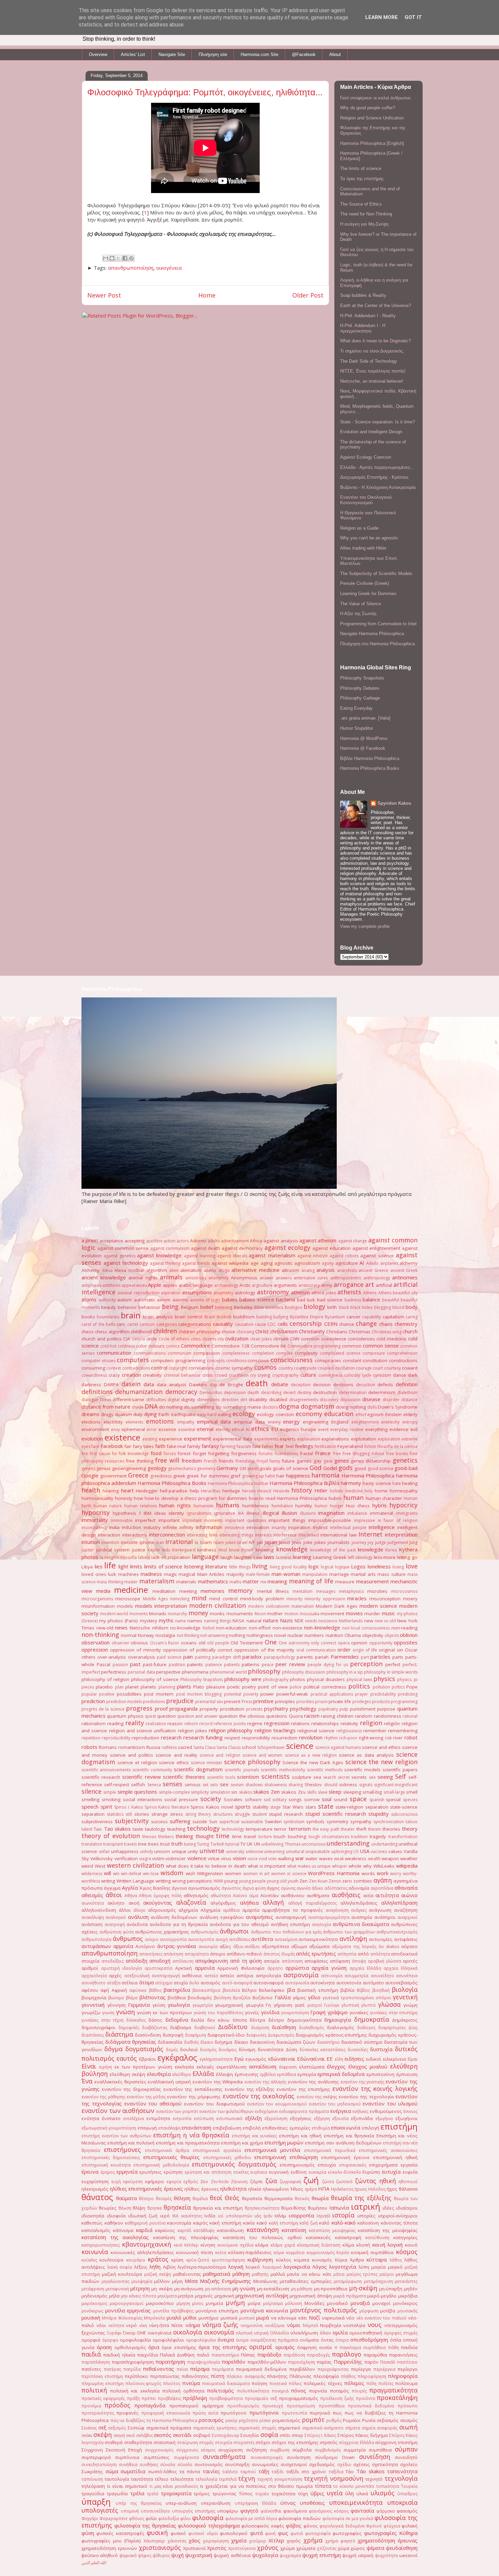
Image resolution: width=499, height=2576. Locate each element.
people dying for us (328, 1665)
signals (366, 1785)
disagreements (304, 1400)
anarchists (347, 1270)
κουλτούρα (111, 2260)
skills (312, 1792)
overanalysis (142, 1657)
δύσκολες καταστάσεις (322, 2050)
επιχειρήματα (383, 2165)
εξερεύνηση (276, 2119)
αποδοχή (160, 1961)
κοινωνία (95, 2252)
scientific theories (184, 1777)
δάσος (155, 2020)
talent (87, 1829)
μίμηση (183, 2303)
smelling (90, 1799)
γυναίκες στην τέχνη (103, 2020)
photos (298, 1679)
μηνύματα (167, 2296)
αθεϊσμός (92, 1895)
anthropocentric (346, 1278)
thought (205, 1836)
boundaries (108, 1317)
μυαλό (174, 2317)
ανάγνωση (380, 1910)
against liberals (232, 1256)
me (263, 1582)
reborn (191, 1724)
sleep (335, 1792)
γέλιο (314, 1997)
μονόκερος (405, 2303)
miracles (357, 1598)
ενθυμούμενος (386, 2111)
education (339, 1414)
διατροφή (173, 2035)
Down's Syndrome (398, 1407)
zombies (363, 1881)
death (257, 1383)
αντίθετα (262, 1939)
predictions (154, 1702)
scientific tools (221, 1777)
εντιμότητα (158, 2118)
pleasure (216, 1687)
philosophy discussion (304, 1672)
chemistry (406, 1324)
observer (121, 1643)
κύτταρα (377, 2259)
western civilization (135, 1865)
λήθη (155, 2267)
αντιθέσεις (240, 1939)
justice (139, 1550)
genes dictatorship (371, 1461)
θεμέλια (200, 2199)
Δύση (291, 2049)
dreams (90, 1414)
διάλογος (366, 2028)
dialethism (408, 1392)
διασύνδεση (148, 2035)
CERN (331, 1324)
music (389, 1613)
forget (199, 1453)
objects (392, 1635)
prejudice (180, 1701)
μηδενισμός (94, 2296)
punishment (363, 1709)
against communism (170, 1248)
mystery (149, 1621)
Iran (160, 1542)
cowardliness (94, 1375)
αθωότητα (221, 1896)
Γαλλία (283, 1997)
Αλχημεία (210, 1910)
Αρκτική (183, 1968)
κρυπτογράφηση (228, 2260)
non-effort (260, 1628)
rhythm (331, 1738)
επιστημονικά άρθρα (167, 2150)
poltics (398, 1687)
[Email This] (106, 258)
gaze (328, 1461)
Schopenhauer (271, 1747)
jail (260, 1542)
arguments (285, 1285)
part (365, 1657)
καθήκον (114, 2223)
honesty (124, 1498)
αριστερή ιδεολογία (122, 1968)
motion (291, 1614)
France (323, 1453)
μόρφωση (369, 2311)
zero (347, 1881)
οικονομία (219, 2332)
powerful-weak (292, 1694)
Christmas (359, 1332)
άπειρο (218, 1954)
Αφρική (119, 1990)
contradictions (136, 1368)
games (304, 1461)
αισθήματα (318, 1895)
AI (362, 1263)
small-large (394, 1792)
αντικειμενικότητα (318, 1939)
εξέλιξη (253, 2118)
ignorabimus (199, 1513)
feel (290, 1446)
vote (272, 1859)
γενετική (405, 1997)
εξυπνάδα (362, 2118)
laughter (243, 1557)
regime (255, 1723)
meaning (277, 1581)
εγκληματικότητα (216, 2059)
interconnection (167, 1534)
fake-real (176, 1446)
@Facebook (304, 54)
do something (199, 1407)
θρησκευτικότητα (262, 2208)
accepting (135, 1241)
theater (348, 1829)
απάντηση (173, 1954)
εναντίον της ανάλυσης (313, 2082)
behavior (127, 1307)
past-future (155, 1664)
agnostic (283, 1263)
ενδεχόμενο (266, 2111)
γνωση (108, 2013)
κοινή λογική (388, 2245)
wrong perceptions (192, 1881)
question (167, 1716)
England (340, 1422)
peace (268, 1665)
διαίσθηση (284, 2027)
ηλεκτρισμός (95, 2189)
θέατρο (146, 2199)
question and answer (198, 1716)
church (410, 1331)
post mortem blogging (199, 1694)
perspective (168, 1672)
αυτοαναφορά (268, 1983)
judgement (398, 1542)
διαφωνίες (256, 2035)
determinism (382, 1392)
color (142, 1346)
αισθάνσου (293, 1895)
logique (342, 1567)
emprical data (249, 1422)
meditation (164, 1591)
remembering (403, 1731)
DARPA (111, 1385)
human (353, 1497)
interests (263, 1535)
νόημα (193, 2325)
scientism (248, 1777)
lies (99, 1566)
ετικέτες (241, 2172)
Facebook (112, 1446)
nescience (328, 1621)
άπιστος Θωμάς (279, 1954)
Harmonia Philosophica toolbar (238, 1483)
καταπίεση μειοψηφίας (332, 2230)
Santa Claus (205, 1747)
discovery (329, 1400)
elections (91, 1422)
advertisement (235, 1241)
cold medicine (391, 1339)
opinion (359, 1643)
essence (167, 1429)
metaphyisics (351, 1591)
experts (288, 1439)
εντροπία (182, 2119)
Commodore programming (314, 1346)
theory (410, 1829)
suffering (180, 1821)
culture (308, 1375)
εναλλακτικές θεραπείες (120, 2082)
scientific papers (400, 1770)
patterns (251, 1664)
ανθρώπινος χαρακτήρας (162, 1932)
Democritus (211, 1392)
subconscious (404, 1814)
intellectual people (348, 1528)
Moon (260, 1614)
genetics (405, 1460)
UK (250, 1844)
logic (314, 1566)
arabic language (196, 1285)
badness (353, 1300)
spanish (377, 1800)
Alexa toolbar (129, 1270)
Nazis (287, 1620)
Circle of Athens (174, 1339)
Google (90, 1475)
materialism (157, 1581)
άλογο (140, 1910)
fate (256, 1446)
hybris (380, 1505)
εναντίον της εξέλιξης (249, 2089)
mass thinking (110, 1582)
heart (127, 1490)
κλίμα (348, 2245)
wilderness (92, 1874)
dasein (131, 1384)
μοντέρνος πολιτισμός (323, 2310)
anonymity (218, 1278)
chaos (386, 1324)
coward (410, 1368)
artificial (384, 1285)
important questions (246, 1520)
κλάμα (262, 2245)
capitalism (393, 1317)
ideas (160, 1513)
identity (176, 1513)
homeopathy (404, 1491)
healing (410, 1483)
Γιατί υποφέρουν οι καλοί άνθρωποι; (376, 98)
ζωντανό (344, 2182)
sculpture (302, 1777)
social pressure (181, 1799)
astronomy (273, 1292)
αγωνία (304, 1888)
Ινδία (210, 2216)
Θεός (232, 2198)
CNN (295, 1339)
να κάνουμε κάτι (289, 2318)
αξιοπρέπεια (275, 1946)
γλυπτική (350, 2005)
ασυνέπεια (407, 1976)
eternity (223, 1429)
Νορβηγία (331, 2325)
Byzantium (335, 1317)
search (330, 1777)
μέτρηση (140, 2288)
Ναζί (315, 2317)
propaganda (183, 1709)
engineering (316, 1422)
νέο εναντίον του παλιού (382, 2318)
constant (352, 1360)
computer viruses (98, 1361)
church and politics (101, 1339)
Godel (330, 1468)
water (311, 1858)
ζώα (271, 2181)
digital (174, 1400)
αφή (105, 1990)
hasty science (377, 1483)
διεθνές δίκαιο (199, 2042)
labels (144, 1557)
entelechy (390, 1422)
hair (280, 1476)
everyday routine (347, 1429)
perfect (393, 1664)
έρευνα (90, 2172)
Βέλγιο (249, 1990)
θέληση (182, 2198)
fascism (244, 1446)
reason (175, 1723)
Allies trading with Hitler (363, 548)
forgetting (219, 1453)
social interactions (143, 1799)
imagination (331, 1513)
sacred (185, 1747)
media (103, 1591)
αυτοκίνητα (322, 1983)
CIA (127, 1339)
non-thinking (100, 1635)
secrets (359, 1777)
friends (226, 1461)
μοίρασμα (273, 2303)
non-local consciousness (366, 1628)
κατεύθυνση (377, 2238)
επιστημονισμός (297, 2165)
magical (187, 1574)
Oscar (411, 1650)
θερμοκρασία (279, 2198)
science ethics (174, 1762)
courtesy (393, 1368)
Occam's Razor (165, 1643)
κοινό (411, 2245)
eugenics (290, 1429)
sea (317, 1777)
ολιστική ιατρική (252, 2333)
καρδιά (144, 2230)
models (125, 1606)
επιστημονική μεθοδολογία (161, 2165)
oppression (95, 1649)
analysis (326, 1270)
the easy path (326, 1829)
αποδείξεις (113, 1961)
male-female (258, 1574)
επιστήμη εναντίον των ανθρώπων (116, 2136)
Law (258, 1557)
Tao (98, 1829)
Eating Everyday (356, 708)
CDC (272, 1324)
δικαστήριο (328, 2042)
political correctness (325, 1687)
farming (228, 1446)
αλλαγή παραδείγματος (313, 1903)
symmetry (337, 1821)
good (360, 1468)
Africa (256, 1241)
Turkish (217, 1844)
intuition (91, 1542)
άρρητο (275, 1968)
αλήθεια (249, 1903)
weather (409, 1858)
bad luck (306, 1300)
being (170, 1306)
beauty (108, 1307)
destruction (325, 1392)
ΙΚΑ (175, 2216)
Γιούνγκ (332, 2005)
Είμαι (413, 2059)
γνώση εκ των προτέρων (164, 2012)
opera (344, 1643)
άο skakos (389, 1947)
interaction (109, 1535)
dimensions (208, 1400)
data (149, 1384)
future (288, 1461)
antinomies (405, 1277)
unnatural (295, 1852)
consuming (93, 1368)
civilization (237, 1338)
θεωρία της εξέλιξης (361, 2198)
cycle (367, 1375)
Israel (242, 1542)
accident (154, 1241)
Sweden (273, 1821)
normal (129, 1635)
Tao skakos (117, 1829)
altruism (290, 1270)
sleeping (352, 1792)
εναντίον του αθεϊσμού (153, 2103)
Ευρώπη (371, 2172)
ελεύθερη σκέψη (127, 2074)
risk (388, 1738)
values (395, 1851)
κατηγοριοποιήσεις (101, 2245)
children (165, 1331)
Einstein (393, 1414)
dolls (372, 1407)
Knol (223, 1550)
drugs (107, 1414)
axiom (164, 1300)
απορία (272, 1961)
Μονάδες (315, 2303)
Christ (262, 1331)
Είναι (89, 2066)
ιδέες (388, 2208)
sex (224, 1784)
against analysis (281, 1241)
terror (280, 1829)
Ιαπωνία (339, 2208)
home (381, 1491)
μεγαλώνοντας (115, 2281)
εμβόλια (268, 2074)
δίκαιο (241, 2042)
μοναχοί (381, 2303)
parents (305, 1657)
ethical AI (241, 1429)
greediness (161, 1476)
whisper (340, 1866)
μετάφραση (93, 2289)
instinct (320, 1527)
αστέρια (245, 1976)
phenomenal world (228, 1672)
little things (240, 1567)
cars (121, 1324)
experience (171, 1439)
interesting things (236, 1535)
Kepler (154, 1550)
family (194, 1446)
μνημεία (214, 2303)
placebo (104, 1687)
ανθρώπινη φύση (117, 1932)
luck (112, 1574)
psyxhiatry (328, 1709)
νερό (131, 2325)
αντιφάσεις (406, 1939)
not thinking (188, 1635)
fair (128, 1446)
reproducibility (116, 1738)
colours (157, 1346)
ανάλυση (138, 1917)
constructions (403, 1360)
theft (361, 1829)
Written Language (135, 1881)
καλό (324, 2223)
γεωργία (255, 2005)
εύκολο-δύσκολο (345, 2172)
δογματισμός (144, 2049)
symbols (315, 1821)
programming (404, 1702)
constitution (375, 1360)
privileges (362, 1702)
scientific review (141, 1777)
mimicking (180, 1599)
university (235, 1852)
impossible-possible (330, 1520)
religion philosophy (231, 1730)
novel (280, 1635)
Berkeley (243, 1307)
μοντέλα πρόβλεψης (173, 2311)
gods (346, 1468)
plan (119, 1687)
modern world (114, 1614)
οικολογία (188, 2332)
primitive (263, 1701)
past (135, 1664)
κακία (249, 2223)
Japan (271, 1542)
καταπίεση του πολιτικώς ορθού (262, 2237)
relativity (349, 1723)
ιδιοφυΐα (116, 2216)
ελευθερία (159, 2074)
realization (156, 1724)
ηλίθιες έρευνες (202, 2189)
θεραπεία (252, 2198)
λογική (236, 2267)
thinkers (166, 1837)
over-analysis (112, 1657)
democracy (181, 1392)
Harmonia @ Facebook (363, 748)
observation (96, 1642)
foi (115, 1454)
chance (347, 1324)
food (156, 1453)
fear (279, 1446)
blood (398, 1307)
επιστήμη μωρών (284, 2142)
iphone (147, 1542)
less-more (385, 1557)
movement (332, 1614)
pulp (344, 1709)
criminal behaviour (182, 1375)
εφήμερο (154, 2181)
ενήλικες (360, 2111)
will (107, 1873)
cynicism (382, 1375)
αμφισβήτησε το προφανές (292, 1910)
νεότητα (116, 2325)
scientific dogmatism (198, 1769)
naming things (218, 1621)
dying (151, 1414)
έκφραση (288, 2067)
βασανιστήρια (206, 1990)
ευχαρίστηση (95, 2181)
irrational (179, 1542)
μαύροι (387, 2274)
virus (226, 1858)
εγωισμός (256, 2059)
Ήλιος (297, 2189)
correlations (201, 1368)
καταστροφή (348, 2237)
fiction (370, 1446)
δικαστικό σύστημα (362, 2042)
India (114, 1527)
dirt (244, 1400)
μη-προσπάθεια (331, 2289)
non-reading (404, 1628)
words (368, 1873)
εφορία (174, 2182)
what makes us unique (309, 1866)
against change (353, 1241)
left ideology (360, 1557)
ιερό (165, 2216)
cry (253, 1375)
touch (280, 1836)
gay (318, 1461)
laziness (284, 1557)
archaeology (226, 1285)
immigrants (407, 1513)
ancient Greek (404, 1270)
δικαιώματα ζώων (296, 2042)
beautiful (391, 1300)
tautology (155, 1829)
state (326, 1806)
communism (180, 1353)
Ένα (87, 2081)
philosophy (264, 1671)
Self (401, 1776)
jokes (320, 1542)
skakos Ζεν (293, 1792)
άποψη (359, 1961)
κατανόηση (263, 2230)
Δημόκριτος (405, 2020)
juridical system (113, 1550)
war (300, 1858)
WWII (218, 1881)
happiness (298, 1475)
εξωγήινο (384, 2119)
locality (300, 1567)
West (100, 1866)
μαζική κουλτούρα (122, 2274)
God (316, 1468)
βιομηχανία (94, 1998)
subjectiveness (97, 1821)
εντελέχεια (134, 2119)
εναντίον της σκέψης (317, 2097)
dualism (124, 1414)
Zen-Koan (318, 1881)
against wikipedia (230, 1263)
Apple (155, 1285)
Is (197, 1542)
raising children (337, 1716)
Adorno (198, 1241)
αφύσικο (138, 1990)
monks (217, 1614)
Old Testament (247, 1643)
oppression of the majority (264, 1650)
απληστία (347, 1954)
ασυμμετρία (356, 1976)
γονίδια (270, 2012)
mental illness (273, 1591)
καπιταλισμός (96, 2230)
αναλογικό (116, 1917)
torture (265, 1837)
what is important (267, 1866)
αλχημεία (188, 1910)
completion (263, 1353)
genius (104, 1468)
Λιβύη (169, 2267)
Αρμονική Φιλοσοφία (241, 1968)
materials (186, 1582)
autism (124, 1300)
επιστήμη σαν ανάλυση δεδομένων (343, 2143)
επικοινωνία (346, 2127)
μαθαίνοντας (187, 2274)
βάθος (155, 1990)
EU (275, 1429)
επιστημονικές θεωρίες (171, 2157)
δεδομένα (177, 2020)
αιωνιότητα (93, 1903)
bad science (330, 1300)
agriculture (347, 1263)
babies (230, 1299)
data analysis (172, 1385)
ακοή (134, 1903)
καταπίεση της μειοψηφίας (388, 2230)
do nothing (171, 1407)
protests (254, 1709)
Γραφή (318, 2012)
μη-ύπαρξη (391, 2289)
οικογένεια (169, 268)
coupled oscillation (336, 1368)
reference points (230, 1724)
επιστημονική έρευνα (345, 2157)
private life (340, 1701)
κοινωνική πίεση (195, 2252)
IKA (241, 1513)
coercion (310, 1339)
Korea (391, 1550)
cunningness (330, 1375)
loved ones (94, 1574)
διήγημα (223, 2042)
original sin (391, 1650)
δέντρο (276, 2020)
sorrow (312, 1799)
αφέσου (90, 1990)
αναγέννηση (337, 1910)
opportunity (381, 1643)
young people (252, 1881)
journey (359, 1542)
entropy (410, 1422)
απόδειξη (136, 1961)
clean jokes (261, 1339)
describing (271, 1392)
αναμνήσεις (260, 1917)
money (198, 1613)
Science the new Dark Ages (313, 1762)
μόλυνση (294, 2303)
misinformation (98, 1606)
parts (398, 1657)
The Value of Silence (361, 604)
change (366, 1323)
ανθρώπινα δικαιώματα (361, 1924)
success (159, 1821)
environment (95, 1429)
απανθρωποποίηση (131, 268)
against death (206, 1248)
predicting (408, 1694)
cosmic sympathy (234, 1368)
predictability (383, 1694)
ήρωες (361, 2189)
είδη (339, 2059)
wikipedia (407, 1866)
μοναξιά (360, 2303)
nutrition (334, 1635)
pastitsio (177, 1665)
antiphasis (91, 1285)
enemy (274, 1422)
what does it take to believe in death (206, 1866)
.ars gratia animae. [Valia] (365, 718)
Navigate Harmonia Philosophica (372, 634)
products (381, 1702)
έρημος (108, 2172)
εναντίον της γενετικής (363, 2082)
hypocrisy (96, 1512)
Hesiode (281, 1491)
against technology (126, 1263)
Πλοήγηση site (213, 54)
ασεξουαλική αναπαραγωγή (152, 1976)
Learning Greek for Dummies (368, 594)
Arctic (245, 1285)
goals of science (290, 1468)
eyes (86, 1446)
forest (184, 1453)
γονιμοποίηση (295, 2013)
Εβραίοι (147, 2059)
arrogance (349, 1284)
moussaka (310, 1614)
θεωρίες (108, 2208)
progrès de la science (103, 1709)
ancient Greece (373, 1270)
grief (235, 1476)
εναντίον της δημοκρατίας (131, 2089)
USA (365, 1851)
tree (142, 1844)
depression (235, 1392)
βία (291, 1990)
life (110, 1565)
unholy (147, 1852)
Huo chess (358, 1506)
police (295, 1687)
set (206, 1785)
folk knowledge (134, 1454)
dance (400, 1375)
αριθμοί (90, 1968)
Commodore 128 (230, 1346)
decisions (343, 1385)
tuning (190, 1844)
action (170, 1241)
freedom (192, 1461)
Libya (87, 1567)
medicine (131, 1590)
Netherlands (351, 1621)
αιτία (368, 1895)
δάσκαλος (136, 2020)
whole (355, 1866)
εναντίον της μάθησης (103, 2097)
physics (384, 1679)
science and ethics (381, 1747)
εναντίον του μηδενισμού (335, 2104)
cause (261, 1324)
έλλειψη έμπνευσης (237, 2074)
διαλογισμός (340, 2027)
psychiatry (276, 1709)
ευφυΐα (410, 2172)
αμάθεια (231, 1910)
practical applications (332, 1694)
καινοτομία (179, 2223)
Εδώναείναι (311, 2059)
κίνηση (208, 2245)
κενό (178, 2245)
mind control (223, 1599)
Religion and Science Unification (372, 118)
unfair (104, 1852)
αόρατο (409, 1946)
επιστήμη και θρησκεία (349, 2136)
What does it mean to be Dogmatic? (375, 341)
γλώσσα (389, 2004)
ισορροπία (301, 2215)
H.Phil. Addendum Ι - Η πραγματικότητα (363, 328)
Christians (337, 1332)
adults (214, 1241)
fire (85, 1454)
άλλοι (125, 1910)
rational (410, 1716)
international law (338, 1535)
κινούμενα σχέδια (236, 2245)
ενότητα (90, 2118)
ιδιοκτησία (93, 2216)
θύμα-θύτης (293, 2208)
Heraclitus (211, 1491)
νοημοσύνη (252, 2325)
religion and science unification (143, 1731)
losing (398, 1567)
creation (131, 1375)
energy (291, 1421)
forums (266, 1454)
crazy (114, 1375)
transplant (113, 1844)
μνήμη (235, 2303)
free (337, 1454)
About (335, 54)
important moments (202, 1520)
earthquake (183, 1414)
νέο (350, 2318)
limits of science (163, 1566)
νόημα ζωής (220, 2325)
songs (295, 1799)
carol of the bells (98, 1324)
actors (183, 1241)
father (268, 1446)
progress (139, 1708)
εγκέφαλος (177, 2057)
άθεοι (114, 1895)
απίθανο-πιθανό (244, 1954)
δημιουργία (338, 2020)
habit (270, 1476)
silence (91, 1791)
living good (281, 1567)
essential (187, 1429)
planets (148, 1687)
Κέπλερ (191, 2245)
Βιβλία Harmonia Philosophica (370, 758)
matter (251, 1581)
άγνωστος (231, 1888)
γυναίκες (359, 2012)
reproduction (145, 1738)
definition (407, 1384)
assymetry (223, 1293)
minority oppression (325, 1599)
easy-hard (207, 1415)
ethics (260, 1429)
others (88, 1657)
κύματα (302, 2260)
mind (199, 1598)
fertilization (326, 1446)
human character (384, 1498)
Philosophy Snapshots (362, 678)
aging (267, 1263)
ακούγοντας (158, 1903)
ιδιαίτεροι (407, 2208)
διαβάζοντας (155, 2028)
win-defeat (131, 1874)
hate (397, 1483)
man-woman (286, 1574)
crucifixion (239, 1375)
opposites (406, 1642)
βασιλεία (231, 1990)
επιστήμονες (122, 2150)
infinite (170, 1527)
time (223, 1836)
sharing (296, 1785)
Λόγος (320, 2267)
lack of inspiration (171, 1557)
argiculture (262, 1285)
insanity (279, 1528)
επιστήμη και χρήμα (242, 2143)
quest (150, 1716)
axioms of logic (205, 1300)
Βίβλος (363, 1990)
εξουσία (340, 2119)
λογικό (253, 2267)
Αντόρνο (145, 1946)
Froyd (262, 1461)
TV (243, 1844)
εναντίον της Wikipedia (218, 2082)
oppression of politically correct (198, 1650)
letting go (407, 1557)
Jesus (285, 1542)
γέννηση (116, 2005)
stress (177, 1814)
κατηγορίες (405, 2237)
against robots (344, 1256)
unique (179, 1851)
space (358, 1799)
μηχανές (204, 2296)
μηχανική (224, 2296)
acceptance (111, 1241)
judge (381, 1542)
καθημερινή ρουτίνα (145, 2223)
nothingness (260, 1635)
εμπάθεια (287, 2074)
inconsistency (94, 1528)
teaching (176, 1829)
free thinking (140, 1461)
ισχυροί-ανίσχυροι (398, 2216)
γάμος (299, 1998)
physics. (405, 1680)
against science (377, 1256)
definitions (97, 1392)
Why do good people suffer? (368, 108)
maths (235, 1582)
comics (173, 1346)
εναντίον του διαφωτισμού (214, 2104)
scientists (275, 1776)
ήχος (392, 2189)
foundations (286, 1454)
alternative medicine (256, 1270)
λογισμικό (272, 2267)
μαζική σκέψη (158, 2274)
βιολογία (405, 1989)
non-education (231, 1628)
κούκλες (89, 2260)
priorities (305, 1702)
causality (223, 1324)
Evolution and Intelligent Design (371, 432)
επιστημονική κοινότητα (106, 2165)
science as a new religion (311, 1755)
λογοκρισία (297, 2267)
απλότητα (380, 1954)
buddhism (244, 1317)
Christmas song (387, 1332)
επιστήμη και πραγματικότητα (188, 2143)
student (260, 1814)
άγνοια (179, 1888)
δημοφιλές (129, 2028)
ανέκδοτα (137, 1924)
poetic (234, 1687)
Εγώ (239, 2059)
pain (188, 1657)
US (356, 1852)
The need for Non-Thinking (366, 214)
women (233, 1873)
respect (232, 1738)
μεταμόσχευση (378, 2281)
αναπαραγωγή (291, 1917)
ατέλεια (130, 1983)
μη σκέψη (162, 2289)
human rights (175, 1505)
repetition (91, 1738)
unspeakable (318, 1852)
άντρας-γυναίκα (177, 1946)
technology (203, 1828)
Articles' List (133, 54)
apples (170, 1285)
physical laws (359, 1680)
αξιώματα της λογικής (354, 1947)
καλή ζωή (309, 2223)
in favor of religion (398, 1520)
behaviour (149, 1307)
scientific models (362, 1770)
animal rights (143, 1278)
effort (361, 1415)
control (159, 1368)
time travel (244, 1836)
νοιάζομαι (275, 2325)
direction (230, 1400)
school (249, 1747)
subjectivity (132, 1821)
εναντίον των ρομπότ (177, 2111)
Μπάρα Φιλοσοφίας (122, 2318)
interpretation (401, 1534)
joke (308, 1542)
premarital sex (209, 1702)
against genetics (119, 1256)
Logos (358, 1566)
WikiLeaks (384, 1866)
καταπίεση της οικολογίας (115, 2237)
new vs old (385, 1621)
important (169, 1520)
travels (130, 1844)
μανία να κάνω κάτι (309, 2274)
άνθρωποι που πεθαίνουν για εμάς (286, 1932)
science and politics (132, 1755)
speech (90, 1807)
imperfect (145, 1520)
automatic (144, 1300)
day (213, 1385)
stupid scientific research (335, 1814)
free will (167, 1460)
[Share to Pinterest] (131, 258)
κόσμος (407, 2252)
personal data (141, 1672)
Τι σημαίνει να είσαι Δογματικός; (372, 351)
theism (374, 1829)
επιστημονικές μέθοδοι (227, 2158)
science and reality (176, 1755)
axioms (180, 1300)
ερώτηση (173, 2172)
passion (120, 1665)
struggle (242, 1814)
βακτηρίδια (177, 1990)
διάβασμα (181, 2027)
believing (224, 1307)
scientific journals (242, 1770)
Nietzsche (140, 1628)
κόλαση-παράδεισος (250, 2252)
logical (327, 1567)
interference (285, 1535)
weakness (356, 1858)
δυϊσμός (208, 2050)
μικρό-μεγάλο (382, 2296)
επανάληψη (169, 2128)
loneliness (379, 1566)
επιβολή (252, 2128)
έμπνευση (407, 2074)
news (121, 1627)
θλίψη (139, 2208)
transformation (403, 1837)
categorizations (195, 1324)
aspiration (171, 1293)
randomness (387, 1716)
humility (304, 1506)
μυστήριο (209, 2318)
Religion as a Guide (359, 528)
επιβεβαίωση (227, 2128)
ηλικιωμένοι (276, 2189)
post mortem (159, 1694)
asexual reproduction (138, 1293)
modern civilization (217, 1605)
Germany (227, 1468)
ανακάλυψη (93, 1917)
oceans (189, 1643)
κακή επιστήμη (225, 2223)
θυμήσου (318, 2208)
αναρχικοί (408, 1917)
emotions (160, 1421)
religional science (316, 1731)
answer (267, 1278)
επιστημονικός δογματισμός (234, 2164)
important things (287, 1520)
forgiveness (244, 1453)
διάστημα (119, 2034)
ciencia (138, 1339)
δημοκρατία (372, 2019)
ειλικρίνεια (394, 2059)
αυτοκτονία (349, 1983)
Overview (98, 54)
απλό (363, 1954)
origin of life (365, 1650)
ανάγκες (359, 1910)
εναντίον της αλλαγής (265, 2082)
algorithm (157, 1270)
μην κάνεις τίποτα (138, 2296)
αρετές (410, 1961)
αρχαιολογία (94, 1976)
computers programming (178, 1360)
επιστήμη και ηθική (300, 2136)
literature (216, 1566)
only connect (324, 1643)
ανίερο (152, 1939)
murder (372, 1614)
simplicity (200, 1792)
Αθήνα (131, 1896)
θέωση (125, 2208)
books (88, 1317)
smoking (111, 1799)
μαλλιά (278, 2274)
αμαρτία (251, 1910)
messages (326, 1591)
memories (212, 1591)
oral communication (316, 1650)
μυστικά (229, 2318)
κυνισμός (322, 2260)
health (91, 1490)
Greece (138, 1475)
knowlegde (371, 1549)
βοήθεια (177, 1998)
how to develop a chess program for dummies (196, 1498)
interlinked (309, 1535)
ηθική (387, 2181)
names (195, 1621)
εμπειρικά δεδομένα (341, 2074)
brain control (189, 1317)
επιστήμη (399, 2126)
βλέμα (132, 1998)
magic (170, 1574)
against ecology (288, 1247)
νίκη (143, 2325)
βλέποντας (153, 1997)
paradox (252, 1657)
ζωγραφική (290, 2182)
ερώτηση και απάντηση (208, 2172)
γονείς (252, 2012)
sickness (348, 1785)
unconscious (313, 1844)
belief (207, 1307)
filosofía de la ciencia (397, 1446)
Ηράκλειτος (342, 2189)
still (129, 1814)
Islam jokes (224, 1542)
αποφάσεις (316, 1961)
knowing (265, 1550)
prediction (93, 1701)
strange (160, 1814)
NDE (299, 1621)
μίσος (198, 2303)
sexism (237, 1785)
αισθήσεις (346, 1895)
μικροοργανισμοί (127, 2303)
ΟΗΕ (141, 2333)
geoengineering (129, 1468)
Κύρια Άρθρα (349, 2260)
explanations (335, 1439)
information (209, 1527)
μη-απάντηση (218, 2289)
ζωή (311, 2180)
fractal (306, 1453)
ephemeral (133, 1429)
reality (135, 1723)
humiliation (282, 1506)
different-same (128, 1399)
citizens (209, 1339)
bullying (281, 1317)
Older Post (308, 295)
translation (92, 1844)
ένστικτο (111, 2118)
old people (218, 1643)
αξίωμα (299, 1946)
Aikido (372, 1263)
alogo (224, 1270)
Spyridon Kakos (394, 803)
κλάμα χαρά (283, 2245)
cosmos (265, 1367)
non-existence (288, 1628)
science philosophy (252, 1762)
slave (323, 1792)
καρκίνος (165, 2230)
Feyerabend (350, 1446)
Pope (412, 1687)
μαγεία (378, 2267)
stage (275, 1807)
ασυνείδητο (382, 1976)
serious (193, 1785)
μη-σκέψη (363, 2288)
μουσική (91, 2317)
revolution (311, 1737)
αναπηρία (362, 1917)
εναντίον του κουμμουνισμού (277, 2104)
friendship (245, 1461)
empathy (186, 1422)
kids (166, 1550)
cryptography (285, 1375)
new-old (105, 1628)
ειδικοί (373, 2059)
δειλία (197, 2020)
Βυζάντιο (263, 1998)
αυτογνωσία (297, 1983)
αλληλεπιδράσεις (359, 1903)
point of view (273, 1687)
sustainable (252, 1822)
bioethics (274, 1307)
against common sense (123, 1248)
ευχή (116, 2182)
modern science (378, 1606)
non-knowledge (322, 1627)
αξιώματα (319, 1946)
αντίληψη (353, 1939)
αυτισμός (210, 1983)
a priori (90, 1240)
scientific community (152, 1770)
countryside (305, 1368)
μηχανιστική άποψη (311, 2296)
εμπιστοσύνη (380, 2074)
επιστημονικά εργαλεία (217, 2150)
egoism (375, 1414)
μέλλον (162, 2281)
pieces (88, 1687)
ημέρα (311, 2189)
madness (151, 1574)
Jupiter (88, 1550)
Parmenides (345, 1657)
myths (166, 1620)
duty (138, 1414)
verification (126, 1858)
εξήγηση (322, 2119)
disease (371, 1399)
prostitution (232, 1709)
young (231, 1881)
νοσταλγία (354, 2325)
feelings (304, 1446)
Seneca (154, 1785)
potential (233, 1694)
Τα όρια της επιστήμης (362, 179)
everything (376, 1429)
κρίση (177, 2260)
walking (286, 1858)
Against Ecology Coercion (366, 457)
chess (88, 1332)
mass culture (392, 1574)
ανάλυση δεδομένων (174, 1917)
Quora (296, 1716)
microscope (128, 1599)
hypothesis (124, 1513)
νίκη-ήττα (159, 2325)
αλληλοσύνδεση (99, 1910)
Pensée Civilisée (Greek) (365, 583)
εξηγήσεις (301, 2118)
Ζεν (204, 2181)
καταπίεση (294, 2230)
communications (150, 1353)
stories (142, 1814)
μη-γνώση (244, 2288)
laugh (227, 1557)
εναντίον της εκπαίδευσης (193, 2089)
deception (301, 1385)
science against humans (338, 1747)
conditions (236, 1361)
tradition (359, 1837)
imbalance (357, 1513)
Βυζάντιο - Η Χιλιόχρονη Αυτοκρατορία (378, 487)
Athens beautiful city (398, 1293)
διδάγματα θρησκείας (131, 2042)
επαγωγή (147, 2128)
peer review (290, 1664)
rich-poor (348, 1738)
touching (297, 1836)
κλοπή (363, 2245)
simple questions (137, 1792)
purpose (386, 1709)
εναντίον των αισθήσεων (118, 2111)
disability (258, 1399)
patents (195, 1664)
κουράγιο (136, 2260)
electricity (113, 1422)
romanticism (132, 1747)
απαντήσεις (151, 1954)
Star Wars (293, 1807)
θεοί (216, 2198)
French (210, 1461)
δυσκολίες (358, 2050)
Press (247, 1702)
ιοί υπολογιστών (235, 2216)
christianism (284, 1331)
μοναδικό (337, 2303)
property (209, 1709)
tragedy (378, 1836)
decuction (366, 1385)
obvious (139, 1643)
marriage (339, 1574)
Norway (146, 1635)
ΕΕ (330, 2059)
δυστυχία (381, 2049)
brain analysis (158, 1317)
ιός (258, 2216)
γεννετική (93, 2005)
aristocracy (309, 1285)
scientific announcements (106, 1770)
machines (128, 1574)
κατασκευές (318, 2237)
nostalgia (165, 1635)
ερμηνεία (127, 2172)
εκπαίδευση (263, 2066)
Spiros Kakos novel (212, 1807)
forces (170, 1454)
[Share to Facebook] (125, 258)
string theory (198, 1814)
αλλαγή (273, 1902)
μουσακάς (408, 2311)
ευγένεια (259, 2172)
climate (281, 1339)
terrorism (300, 1829)
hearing (111, 1491)
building (264, 1317)
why (367, 1866)
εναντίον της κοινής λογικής (375, 2088)
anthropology (377, 1278)
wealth (374, 1859)
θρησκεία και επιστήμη (218, 2208)
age (255, 1263)
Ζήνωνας (239, 2182)
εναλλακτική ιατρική (169, 2082)
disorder (391, 1400)
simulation (220, 1792)
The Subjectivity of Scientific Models (376, 574)
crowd (221, 1375)
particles (380, 1657)
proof (161, 1709)
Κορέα (343, 2253)
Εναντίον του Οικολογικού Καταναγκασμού (366, 500)
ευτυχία (391, 2172)
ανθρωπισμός (205, 1932)
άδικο (317, 1888)
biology (314, 1306)
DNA (151, 1406)
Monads (158, 1614)
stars (311, 1807)
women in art (257, 1874)
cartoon (147, 1324)
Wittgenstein (210, 1873)
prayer (362, 1694)
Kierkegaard (184, 1550)
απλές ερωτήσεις (316, 1953)
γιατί (300, 2005)
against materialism (272, 1255)
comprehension (402, 1353)
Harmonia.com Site (260, 54)
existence (122, 1437)
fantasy (210, 1446)
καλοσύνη (368, 2223)
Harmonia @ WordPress (364, 738)
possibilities (129, 1694)
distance (409, 1400)
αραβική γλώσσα (385, 1961)
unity (193, 1851)
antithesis (111, 1285)
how (138, 1498)
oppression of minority (135, 1650)
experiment (198, 1438)
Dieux (106, 1400)
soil (267, 1800)
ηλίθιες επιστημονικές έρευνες (146, 2189)
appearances (134, 1285)
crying (264, 1375)
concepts (216, 1361)
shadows (254, 1785)
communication (114, 1353)
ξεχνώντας (93, 2333)
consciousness (292, 1360)
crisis (208, 1375)
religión (392, 1723)
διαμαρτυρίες (392, 2028)
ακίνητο (116, 1903)
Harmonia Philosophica (368, 1475)
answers (284, 1278)
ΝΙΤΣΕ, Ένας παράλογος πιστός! (373, 371)
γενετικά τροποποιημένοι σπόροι (357, 1998)
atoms (89, 1299)
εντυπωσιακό (229, 2119)
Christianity (312, 1331)
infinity (187, 1527)
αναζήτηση (406, 1910)
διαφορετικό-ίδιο (226, 2035)
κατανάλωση (230, 2230)
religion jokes (192, 1731)
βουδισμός (200, 1998)
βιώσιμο (116, 1998)
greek (179, 1476)
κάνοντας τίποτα (399, 2223)
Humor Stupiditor (357, 728)
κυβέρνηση (260, 2259)
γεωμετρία (203, 2005)
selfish (138, 1785)
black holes (361, 1307)
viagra (145, 1859)
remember (375, 1731)
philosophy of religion (105, 1679)
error (152, 1429)
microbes (377, 1591)
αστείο (227, 1976)
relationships (325, 1723)
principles (285, 1701)
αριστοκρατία (159, 1968)
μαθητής (260, 2274)
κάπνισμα (123, 2230)
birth (332, 1307)
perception (366, 1664)
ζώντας (366, 2181)
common (352, 1346)
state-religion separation (362, 1807)
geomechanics (182, 1468)
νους (375, 2325)
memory (240, 1590)
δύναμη (247, 2049)
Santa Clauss (229, 1747)
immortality (95, 1520)
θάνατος (97, 2197)
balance (371, 1299)
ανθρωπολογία (96, 1939)
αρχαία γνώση (329, 1968)
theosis (149, 1837)
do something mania (238, 1407)
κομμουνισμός (321, 2253)
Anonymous (244, 1278)
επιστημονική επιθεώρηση (286, 2157)
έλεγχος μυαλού (368, 2066)
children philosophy (199, 1332)
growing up (253, 1476)
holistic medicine (346, 1491)
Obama (353, 1635)
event (323, 1429)
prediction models (124, 1702)
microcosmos (404, 1591)
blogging (383, 1307)
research (171, 1737)
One (271, 1642)
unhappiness (125, 1851)
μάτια (339, 2274)
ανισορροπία (173, 1939)
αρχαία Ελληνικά (401, 1968)
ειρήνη (106, 2067)
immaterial (382, 1513)
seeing (385, 1777)
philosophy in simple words (391, 1672)
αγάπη (383, 1880)
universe (212, 1851)
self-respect (117, 1785)
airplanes (389, 1263)
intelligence (382, 1527)
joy (371, 1542)
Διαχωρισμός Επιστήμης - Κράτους (374, 477)
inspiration (299, 1527)
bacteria (285, 1299)
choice (228, 1332)
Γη (268, 2005)
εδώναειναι (282, 2059)
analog (308, 1270)
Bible (259, 1307)
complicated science (340, 1353)
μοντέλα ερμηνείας (128, 2310)
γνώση (125, 2012)
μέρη (177, 2281)
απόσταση (292, 1961)
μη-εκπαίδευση (273, 2289)
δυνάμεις (228, 2050)
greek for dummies (208, 1476)
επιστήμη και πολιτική (131, 2143)
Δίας (413, 2028)
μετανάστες (406, 2281)
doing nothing (351, 1407)
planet (132, 1687)
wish (190, 1873)
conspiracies (328, 1360)
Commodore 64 (268, 1346)
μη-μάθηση (302, 2289)
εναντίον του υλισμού (390, 2103)
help (194, 1491)
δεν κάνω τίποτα (227, 2020)
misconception (385, 1599)
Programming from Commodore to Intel (378, 624)
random (363, 1716)
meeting (188, 1591)
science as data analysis (366, 1755)
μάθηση (241, 2274)
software (253, 1800)
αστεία (211, 1976)
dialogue (90, 1400)
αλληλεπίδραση (399, 1903)
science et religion (137, 1762)
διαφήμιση (196, 2035)
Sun (213, 1821)
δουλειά (189, 2049)
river (398, 1738)
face (95, 1446)
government (113, 1476)
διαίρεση (260, 2028)
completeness (236, 1353)
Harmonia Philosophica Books (370, 768)
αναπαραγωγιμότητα (329, 1917)
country (286, 1368)
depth (253, 1392)
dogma (289, 1406)
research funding (203, 1737)
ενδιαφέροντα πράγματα (304, 2111)
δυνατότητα (271, 2049)
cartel (133, 1324)
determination (353, 1392)
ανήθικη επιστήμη (290, 1924)
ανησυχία (321, 1924)
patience (214, 1665)
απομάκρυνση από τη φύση (228, 1961)
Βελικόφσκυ (272, 1990)
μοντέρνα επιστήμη (217, 2311)
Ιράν (268, 2216)
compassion (207, 1353)
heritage (231, 1491)
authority (107, 1300)
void (263, 1859)
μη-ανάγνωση (189, 2289)
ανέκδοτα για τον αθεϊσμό (239, 1924)
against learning (200, 1256)
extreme (410, 1439)
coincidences (362, 1339)
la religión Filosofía (118, 1557)
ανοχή (222, 1939)
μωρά (263, 2317)
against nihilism (312, 1256)
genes (342, 1461)
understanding (348, 1843)
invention (110, 1542)
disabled (278, 1399)
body (412, 1307)
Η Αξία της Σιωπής (358, 614)
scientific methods (325, 1770)
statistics (115, 1814)
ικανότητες (192, 2216)
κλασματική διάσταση (319, 2245)
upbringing (342, 1852)
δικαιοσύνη (262, 2042)
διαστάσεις (93, 2035)
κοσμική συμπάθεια (372, 2252)
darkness (91, 1385)
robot (411, 1737)
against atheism (318, 1240)
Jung (413, 1542)
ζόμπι (256, 2181)
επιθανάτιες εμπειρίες (286, 2128)
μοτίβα (388, 2311)
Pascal (104, 1664)
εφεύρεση (133, 2182)
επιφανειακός (353, 2165)
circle (152, 1339)
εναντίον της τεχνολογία (366, 2097)
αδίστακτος (336, 1888)
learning (302, 1557)
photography (276, 1680)
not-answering (214, 1635)
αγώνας (288, 1888)
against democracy (242, 1248)
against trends (196, 1263)
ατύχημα (164, 1983)
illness (253, 1513)
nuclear (295, 1635)
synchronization (389, 1822)
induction (132, 1527)
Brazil (210, 1317)
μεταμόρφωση (348, 2281)
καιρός (200, 2223)
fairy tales (143, 1446)
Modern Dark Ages (337, 1606)
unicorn (162, 1851)
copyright (178, 1368)
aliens (210, 1270)
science (300, 1746)
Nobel (209, 1628)
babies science (257, 1299)
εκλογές (205, 2067)
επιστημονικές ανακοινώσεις (388, 2150)
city (221, 1339)
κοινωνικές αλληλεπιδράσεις (142, 2252)
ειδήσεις (354, 2059)
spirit (106, 1807)
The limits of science (361, 168)
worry (396, 1874)
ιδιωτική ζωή (143, 2216)
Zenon (335, 1881)
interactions (135, 1535)
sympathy (361, 1821)
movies (354, 1613)
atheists (349, 1292)
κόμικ (279, 2253)
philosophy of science (155, 1679)
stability (261, 1807)
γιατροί (315, 2005)
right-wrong (371, 1738)
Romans (108, 1747)
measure (345, 1582)
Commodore (196, 1346)
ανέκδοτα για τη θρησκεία (179, 1924)
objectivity (373, 1635)
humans (228, 1505)
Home (207, 295)
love (412, 1566)
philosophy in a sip (345, 1672)
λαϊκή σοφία (120, 2267)
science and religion (220, 1755)
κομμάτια (295, 2253)
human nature (108, 1506)
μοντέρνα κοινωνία (264, 2310)
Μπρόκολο (155, 2318)
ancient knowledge (104, 1277)
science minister (207, 1763)
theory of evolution (111, 1836)
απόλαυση (183, 1961)
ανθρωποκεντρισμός (397, 1932)
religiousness (349, 1731)
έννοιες (410, 2111)
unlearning (274, 1852)
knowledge (292, 1549)
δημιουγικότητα (304, 2020)
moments (138, 1614)
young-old (277, 1881)
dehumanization (139, 1392)
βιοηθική (381, 1990)
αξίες (225, 1946)
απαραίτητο (197, 1954)
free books (397, 1454)
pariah (322, 1657)
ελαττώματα (312, 2067)
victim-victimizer (169, 1858)
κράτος (158, 2259)
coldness (126, 1346)
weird (87, 1866)
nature (271, 1620)
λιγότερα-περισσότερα (202, 2267)
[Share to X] (118, 258)
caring (412, 1317)
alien (174, 1270)
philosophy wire (243, 1679)
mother (275, 1614)
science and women (263, 1755)
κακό (262, 2223)
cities (196, 1339)
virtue (214, 1858)
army (327, 1285)
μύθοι (190, 2317)
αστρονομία (301, 1975)
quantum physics (125, 1716)
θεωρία (320, 2198)
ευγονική (279, 2172)
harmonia (325, 1475)
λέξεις (141, 2267)
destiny (304, 1392)
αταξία (114, 1983)
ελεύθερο (182, 2074)
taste (138, 1829)
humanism (204, 1506)
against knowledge (159, 1255)
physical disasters (326, 1679)
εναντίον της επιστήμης (303, 2089)
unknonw (254, 1852)
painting (203, 1657)
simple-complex (174, 1792)
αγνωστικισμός (204, 1888)
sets (214, 1785)
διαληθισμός (312, 2028)
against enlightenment (376, 1248)
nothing (237, 1635)
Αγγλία (130, 1888)
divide (138, 1407)
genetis (88, 1468)
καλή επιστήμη (283, 2223)
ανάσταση (92, 1924)
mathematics (213, 1581)
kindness (207, 1550)
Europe (308, 1429)
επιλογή (371, 2128)
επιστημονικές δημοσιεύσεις (111, 2158)
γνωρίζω (91, 2012)
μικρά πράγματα (350, 2296)
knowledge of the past (333, 1550)
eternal (205, 1429)
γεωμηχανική (229, 2005)
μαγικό (395, 2267)
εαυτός (127, 2058)
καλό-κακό (344, 2222)
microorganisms (97, 1599)
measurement (373, 1581)
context (114, 1368)
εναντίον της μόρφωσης (194, 2097)
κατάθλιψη (204, 2230)
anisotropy (196, 1278)
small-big (372, 1792)
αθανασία (406, 1888)
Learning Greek (330, 1557)
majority (235, 1574)
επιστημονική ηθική (395, 2157)
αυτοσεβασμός (401, 1983)
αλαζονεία (191, 1902)
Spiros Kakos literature (167, 1807)
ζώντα (328, 2182)
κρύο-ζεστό (198, 2260)
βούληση (223, 1998)
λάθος (396, 2260)
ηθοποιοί (408, 2182)
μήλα (114, 2296)
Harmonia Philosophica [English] (372, 143)
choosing (245, 1332)
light (123, 1566)
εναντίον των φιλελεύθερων (226, 2111)
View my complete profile (365, 926)
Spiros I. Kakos (128, 1807)
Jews (297, 1542)
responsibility (256, 1738)
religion (371, 1723)
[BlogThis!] (112, 258)
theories (391, 1829)
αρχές (115, 1976)
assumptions (197, 1292)
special (393, 1799)
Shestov (313, 1785)
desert (289, 1392)
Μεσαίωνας (265, 2281)
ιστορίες (366, 2216)
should (331, 1785)
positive (107, 1694)
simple (110, 1792)
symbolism (294, 1822)
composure (374, 1353)
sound (340, 1799)
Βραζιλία (242, 1998)
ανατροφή (115, 1924)
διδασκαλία (170, 2042)
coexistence (334, 1339)
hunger (337, 1506)
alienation (191, 1270)
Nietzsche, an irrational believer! (372, 381)
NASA (238, 1621)
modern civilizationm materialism (281, 1606)
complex (284, 1353)
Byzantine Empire (307, 1317)
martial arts (363, 1574)
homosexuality (97, 1498)
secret (344, 1777)
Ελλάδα (203, 2074)
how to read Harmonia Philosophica (288, 1498)
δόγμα (113, 2049)
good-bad (406, 1468)
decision (322, 1385)
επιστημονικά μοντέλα (272, 2150)
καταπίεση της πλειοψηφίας (186, 2237)
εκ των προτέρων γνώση (143, 2067)
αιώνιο (409, 1895)
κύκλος (284, 2260)
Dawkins (198, 1385)
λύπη (364, 2267)
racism (312, 1716)
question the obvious (242, 1716)
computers (133, 1360)
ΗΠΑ (324, 2189)
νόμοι (294, 2325)
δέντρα (257, 2020)
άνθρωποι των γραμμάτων (349, 1932)
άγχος (273, 1888)
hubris (335, 1498)
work (383, 1873)
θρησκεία (177, 2207)
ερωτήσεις (150, 2172)
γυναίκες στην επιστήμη (394, 2013)
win (116, 1874)
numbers (314, 1635)
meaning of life (311, 1581)
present (232, 1701)
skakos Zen (266, 1792)
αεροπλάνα (382, 1888)
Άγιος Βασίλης (155, 1888)
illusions (308, 1513)
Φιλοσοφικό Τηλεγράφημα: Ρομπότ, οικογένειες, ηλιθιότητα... (205, 92)
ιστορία (343, 2215)
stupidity (378, 1814)
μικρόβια (408, 2296)
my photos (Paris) (118, 1621)
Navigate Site (172, 54)
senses (172, 1784)
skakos (246, 1792)
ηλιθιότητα (233, 2189)
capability (372, 1317)
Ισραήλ (324, 2216)
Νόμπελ (310, 2325)
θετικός (302, 2199)
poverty (251, 1694)
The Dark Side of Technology (369, 361)
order (344, 1649)
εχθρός (191, 2182)
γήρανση (283, 2005)
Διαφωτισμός (281, 2035)
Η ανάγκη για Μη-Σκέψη (364, 224)
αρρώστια (297, 1968)
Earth (164, 1414)
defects (385, 1385)
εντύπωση (204, 2119)
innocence (235, 1528)
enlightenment (365, 1422)
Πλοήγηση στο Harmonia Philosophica (377, 644)
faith (160, 1446)
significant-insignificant (396, 1785)
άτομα (146, 1982)
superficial (229, 1822)
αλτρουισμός (162, 1910)
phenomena (195, 1672)
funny (275, 1461)
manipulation (315, 1574)
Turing (203, 1844)
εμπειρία (307, 2074)
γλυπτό (368, 2005)
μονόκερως (92, 2311)
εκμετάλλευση (232, 2067)
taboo (412, 1822)
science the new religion (382, 1762)
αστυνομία (332, 1976)
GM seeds (249, 1468)
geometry (206, 1468)
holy (369, 1491)
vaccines (379, 1852)
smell (412, 1792)
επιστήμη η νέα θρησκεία (191, 2135)
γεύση (159, 2005)
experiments (266, 1439)
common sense (381, 1346)
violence (197, 1858)
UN (257, 1844)
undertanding (384, 1844)
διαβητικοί (205, 2028)
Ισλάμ (280, 2216)
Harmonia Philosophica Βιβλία (304, 1483)
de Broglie (231, 1385)
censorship (306, 1323)
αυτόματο (373, 1983)
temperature (259, 1829)
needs (311, 1621)
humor (321, 1506)
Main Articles (211, 1574)
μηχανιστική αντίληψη (262, 2295)
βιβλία (347, 1990)
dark (413, 1375)
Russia (153, 1747)
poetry (249, 1687)
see (372, 1777)
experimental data (233, 1439)
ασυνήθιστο (94, 1983)
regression (277, 1723)
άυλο (194, 1983)
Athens (370, 1293)
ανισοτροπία (201, 1939)
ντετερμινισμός (401, 2325)
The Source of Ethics (361, 204)
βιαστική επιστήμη (318, 1990)
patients (232, 1665)
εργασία (409, 2165)
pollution (381, 1687)
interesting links (202, 1535)
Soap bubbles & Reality (363, 295)
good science (381, 1468)
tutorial (232, 1844)
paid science (169, 1657)
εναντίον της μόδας (146, 2097)
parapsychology (279, 1657)
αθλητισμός (196, 1895)
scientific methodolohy (283, 1770)
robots (89, 1747)
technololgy (233, 1829)
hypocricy (403, 1505)
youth (293, 1881)
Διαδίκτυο (233, 2027)
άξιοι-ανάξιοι (246, 1947)
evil (414, 1429)
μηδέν (411, 2289)
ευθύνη (299, 2172)
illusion (289, 1513)
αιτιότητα (387, 1895)
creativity (152, 1375)
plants (184, 1686)
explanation (309, 1439)
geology (157, 1468)
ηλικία (255, 2189)
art (370, 1284)
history (302, 1490)
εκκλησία (184, 2067)
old (202, 1643)
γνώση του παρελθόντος (219, 2013)
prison (321, 1702)
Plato (199, 1687)
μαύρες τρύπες (362, 2274)
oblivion (409, 1635)
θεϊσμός (164, 2199)
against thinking (165, 1263)
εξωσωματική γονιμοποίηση (109, 2128)
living (260, 1566)
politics (359, 1686)
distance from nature (106, 1407)
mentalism (303, 1591)
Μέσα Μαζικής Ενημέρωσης (218, 2281)
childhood (141, 1332)
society (211, 1799)
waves (326, 1858)
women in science (289, 1874)
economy (309, 1414)
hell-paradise (174, 1491)
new (369, 1621)
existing (150, 1439)
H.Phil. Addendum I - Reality (368, 316)
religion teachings (275, 1730)
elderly (410, 1414)
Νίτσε (177, 2325)
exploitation (364, 1439)
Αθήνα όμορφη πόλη (160, 1896)
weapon (390, 1858)
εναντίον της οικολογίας (259, 2096)
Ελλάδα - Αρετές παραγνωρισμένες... (377, 467)
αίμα (254, 1896)
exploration (389, 1439)
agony (328, 1263)
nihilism (160, 1628)
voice (253, 1859)
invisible (129, 1542)
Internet (371, 1534)
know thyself (242, 1550)
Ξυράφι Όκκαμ (121, 2333)
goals (266, 1468)
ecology (244, 1414)
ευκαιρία (317, 2172)
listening (194, 1566)
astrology (245, 1293)
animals (171, 1277)
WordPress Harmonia (334, 1873)
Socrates (233, 1799)
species (410, 1800)
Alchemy (91, 1270)
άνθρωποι (234, 1931)
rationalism (94, 1723)
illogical (271, 1513)
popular (89, 1694)
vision (239, 1858)
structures (223, 1814)
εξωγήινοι (406, 2118)
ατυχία (181, 1983)
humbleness (256, 1506)
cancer (354, 1317)
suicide (200, 1821)
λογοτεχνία (343, 2267)
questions (277, 1716)
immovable (122, 1520)
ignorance (225, 1513)
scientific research (101, 1777)
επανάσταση (196, 2127)
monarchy (177, 1614)
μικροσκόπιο (160, 2303)
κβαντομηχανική (146, 2244)
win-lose (151, 1874)
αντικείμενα (286, 1939)
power (267, 1694)
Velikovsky (101, 1858)
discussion (350, 1400)
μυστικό (247, 2318)
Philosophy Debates (360, 688)
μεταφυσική (117, 2289)
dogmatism (318, 1406)
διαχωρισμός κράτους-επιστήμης (331, 2035)
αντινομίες (381, 1939)
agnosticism (307, 1263)
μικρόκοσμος (94, 2303)
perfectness (114, 1672)
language (205, 1557)
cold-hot (108, 1346)
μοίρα (254, 2303)
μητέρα (186, 2296)
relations (300, 1723)
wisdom (172, 1873)
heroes (249, 1491)
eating (225, 1414)
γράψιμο (338, 2012)
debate (280, 1384)
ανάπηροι (385, 1917)
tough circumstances (329, 1837)
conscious (258, 1360)
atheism (300, 1292)
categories (167, 1324)
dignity (188, 1399)
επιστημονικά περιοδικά (330, 2150)
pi (416, 1680)
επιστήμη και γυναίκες (254, 2136)
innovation (258, 1527)
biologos (293, 1307)
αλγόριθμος (223, 1903)
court (378, 1368)
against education (331, 1248)
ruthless (169, 1747)
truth (177, 1844)
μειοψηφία (142, 2281)
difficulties (156, 1400)
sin (234, 1792)
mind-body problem (262, 1599)
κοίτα (221, 2253)
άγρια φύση (254, 1888)
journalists (339, 1542)
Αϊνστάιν (270, 1895)
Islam (206, 1542)
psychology (303, 1709)
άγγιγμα (112, 1888)
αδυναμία (359, 1888)
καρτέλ (184, 2230)
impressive (365, 1520)
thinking (184, 1836)
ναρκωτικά (333, 2318)
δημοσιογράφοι (98, 2027)
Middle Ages (155, 1599)
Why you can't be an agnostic (369, 538)
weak (339, 1859)
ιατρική (366, 2206)
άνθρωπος (128, 1939)
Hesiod (264, 1491)
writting (163, 1881)
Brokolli (224, 1317)
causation (244, 1324)
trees (153, 1844)
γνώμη (410, 2005)
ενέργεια (341, 2111)
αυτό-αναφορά (237, 1983)
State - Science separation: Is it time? (377, 422)
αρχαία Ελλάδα (365, 1968)
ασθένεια (192, 1976)
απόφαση (340, 1961)
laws (269, 1557)
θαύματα (126, 2198)
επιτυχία (327, 2165)
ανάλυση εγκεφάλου (222, 1917)
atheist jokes (324, 1293)
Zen (303, 1881)
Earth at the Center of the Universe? (376, 306)
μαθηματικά (217, 2274)
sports (243, 1807)
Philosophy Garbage (360, 698)
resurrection (284, 1738)
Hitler (321, 1490)
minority (294, 1599)
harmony (351, 1483)
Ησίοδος (377, 2189)
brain (131, 1315)
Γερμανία (139, 2005)
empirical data (214, 1421)
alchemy (409, 1263)
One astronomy (294, 1643)
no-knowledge (185, 1628)
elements (134, 1422)
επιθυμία (321, 2128)
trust (165, 1844)
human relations (141, 1506)
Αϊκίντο (240, 1896)
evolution (92, 1438)
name (181, 1621)
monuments (240, 1614)
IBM (147, 1513)
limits (136, 1566)
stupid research (286, 1814)
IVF (252, 1542)
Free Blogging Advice (364, 1454)
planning (167, 1687)
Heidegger (147, 1491)
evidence (399, 1429)
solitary (279, 1800)
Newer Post (104, 295)
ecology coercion (275, 1414)
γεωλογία (179, 2005)
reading (115, 1723)
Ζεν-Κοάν (220, 2182)
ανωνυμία (208, 1947)
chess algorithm (112, 1332)
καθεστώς (92, 2223)
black (344, 1307)
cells (283, 1324)
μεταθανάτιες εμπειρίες (306, 2281)
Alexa (107, 1270)
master (131, 1582)
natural (254, 1621)
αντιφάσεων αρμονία (107, 1946)
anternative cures (311, 1278)
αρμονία (205, 1968)
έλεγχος (336, 2066)
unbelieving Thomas (281, 1844)
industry (152, 1527)
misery (410, 1599)
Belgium (190, 1307)
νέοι (101, 2325)
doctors (270, 1407)
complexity (306, 1353)
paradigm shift (227, 1657)
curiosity (352, 1375)
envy (115, 1429)
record (206, 1724)
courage (364, 1368)
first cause (100, 1454)
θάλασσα (408, 2189)
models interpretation (161, 1606)
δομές (172, 2050)
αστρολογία (269, 1976)
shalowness (276, 1785)
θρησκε (155, 2208)
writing (108, 1881)
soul (327, 1799)
